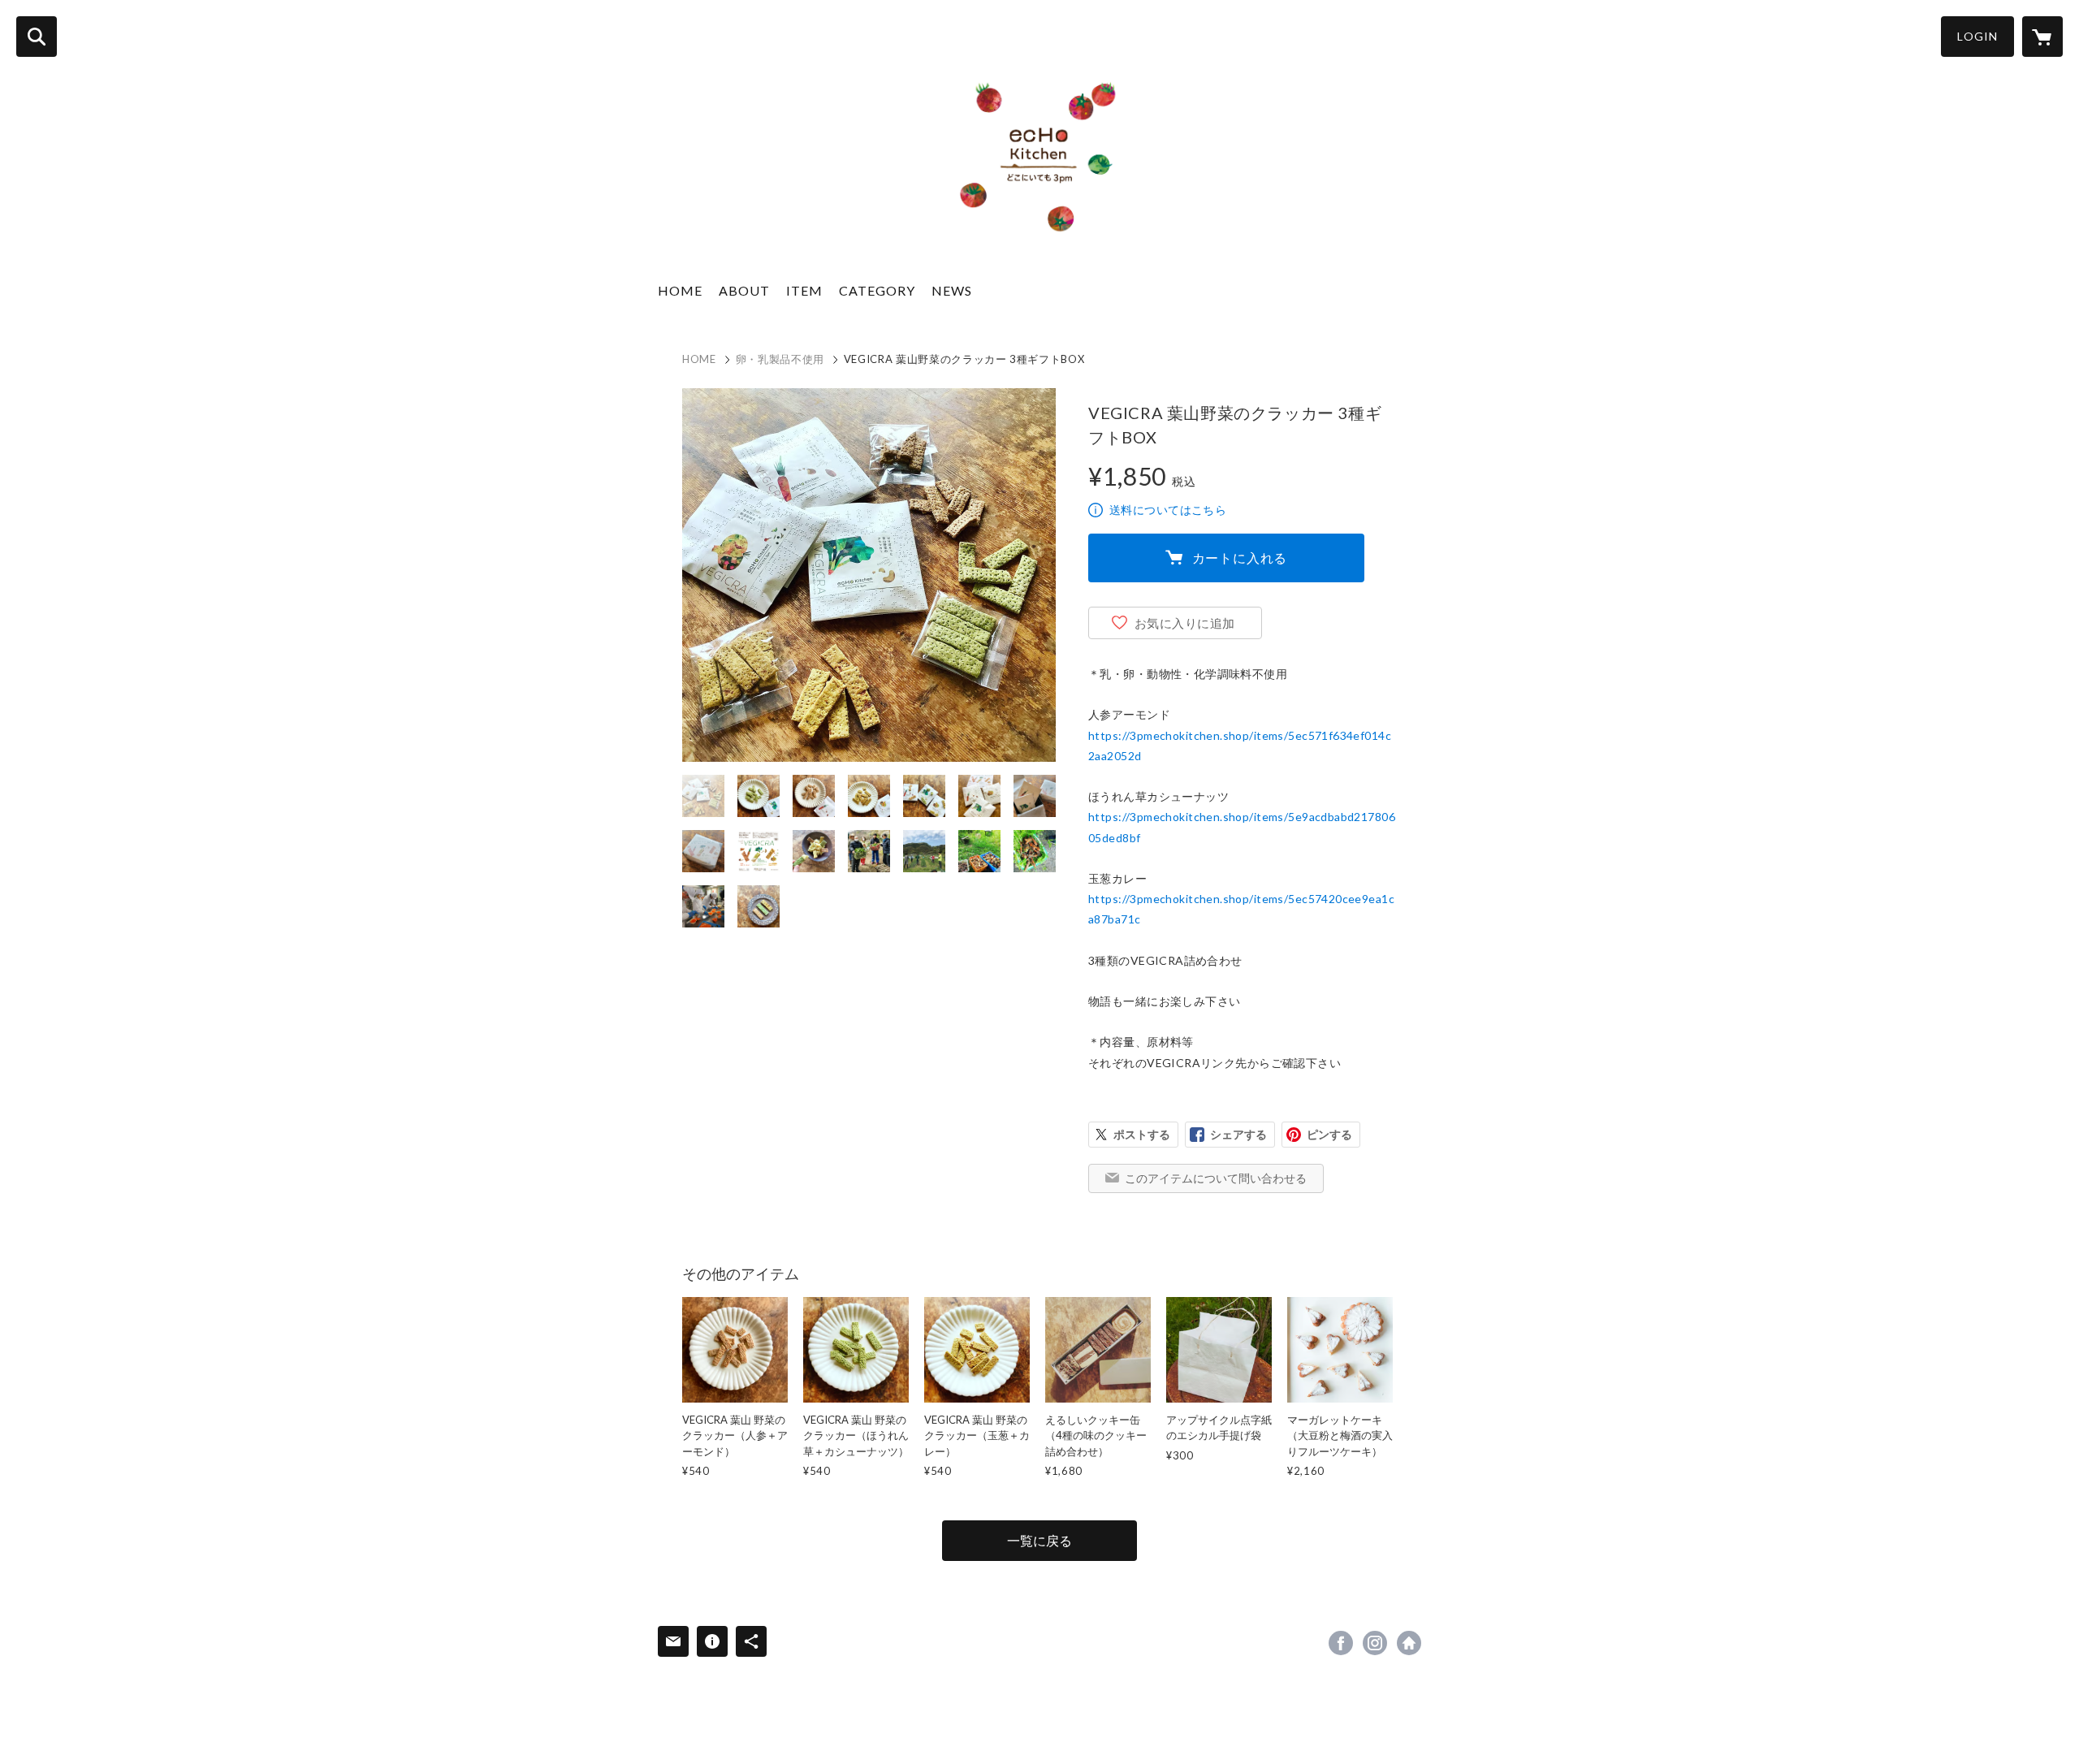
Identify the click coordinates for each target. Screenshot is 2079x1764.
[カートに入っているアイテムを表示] (2042, 37)
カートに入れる (1240, 558)
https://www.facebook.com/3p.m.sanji (1341, 1643)
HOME (680, 290)
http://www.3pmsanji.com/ (1409, 1643)
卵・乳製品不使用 (780, 359)
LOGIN (1977, 36)
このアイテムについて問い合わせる (1216, 1178)
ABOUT (744, 290)
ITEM (804, 290)
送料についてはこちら (1168, 510)
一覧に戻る (1039, 1540)
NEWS (952, 290)
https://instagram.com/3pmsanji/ (1375, 1643)
